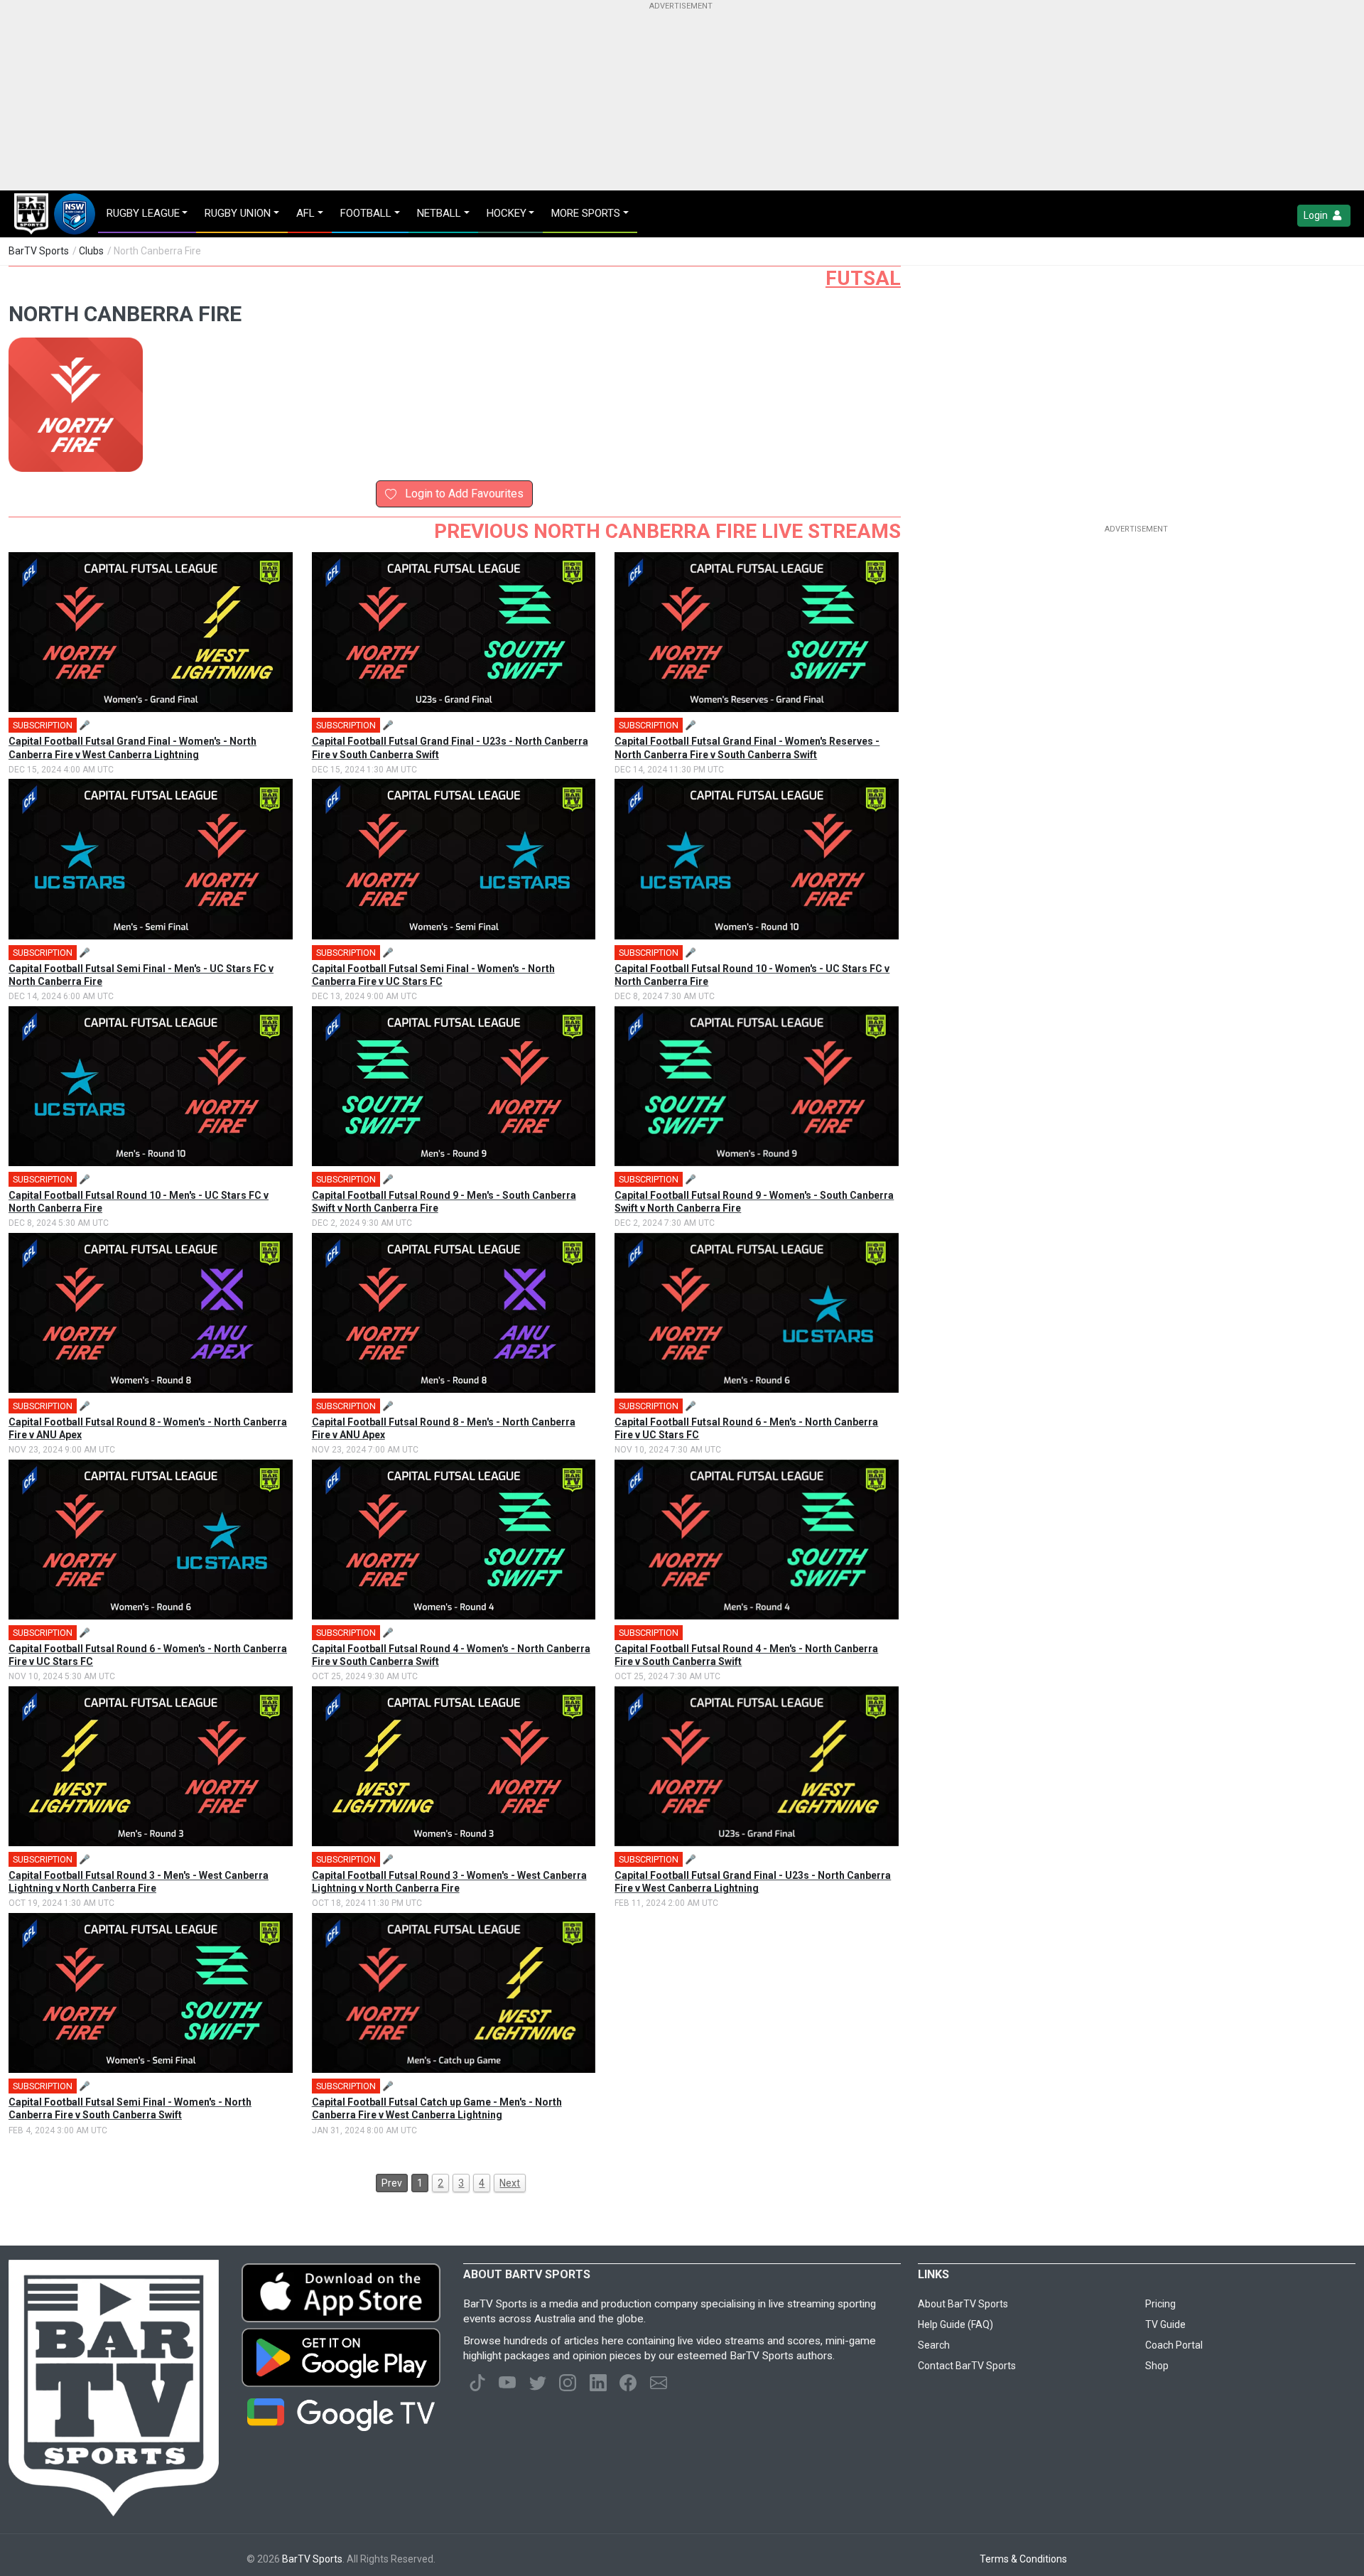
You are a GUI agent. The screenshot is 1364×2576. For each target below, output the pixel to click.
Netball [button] (439, 213)
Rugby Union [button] (238, 213)
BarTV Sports (39, 251)
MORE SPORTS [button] (586, 213)
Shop (1157, 2366)
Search (934, 2345)
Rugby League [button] (143, 213)
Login (1317, 215)
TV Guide (1165, 2324)
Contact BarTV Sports (967, 2366)
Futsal (863, 278)
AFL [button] (305, 213)
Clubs (91, 251)
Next (510, 2183)
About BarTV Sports (963, 2304)
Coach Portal (1174, 2345)
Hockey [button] (507, 213)
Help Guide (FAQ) (956, 2324)
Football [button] (366, 213)
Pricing (1160, 2304)
